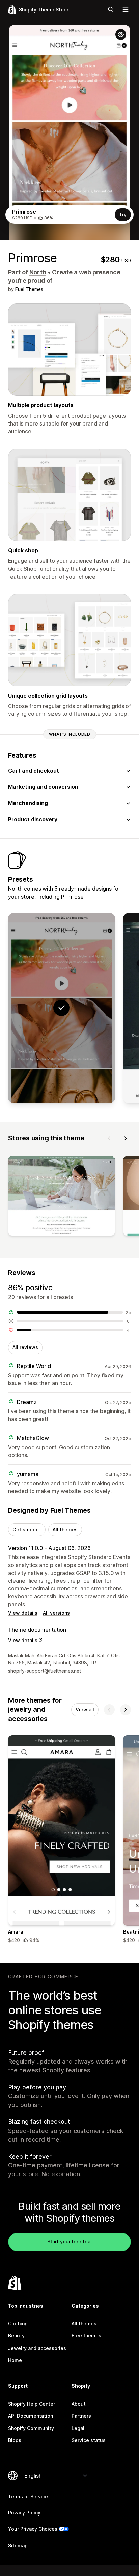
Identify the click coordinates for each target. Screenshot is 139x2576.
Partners (81, 2416)
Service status (89, 2440)
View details (23, 1613)
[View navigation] (126, 9)
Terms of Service (28, 2496)
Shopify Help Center (32, 2404)
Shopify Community (31, 2428)
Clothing (18, 2323)
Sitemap (18, 2545)
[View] (62, 1197)
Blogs (15, 2440)
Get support (27, 1529)
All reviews (25, 1347)
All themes (65, 1529)
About (79, 2404)
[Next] (126, 1138)
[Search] (111, 9)
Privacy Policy (24, 2513)
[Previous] (109, 1138)
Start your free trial (69, 2242)
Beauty (16, 2336)
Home (15, 2360)
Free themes (86, 2336)
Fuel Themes (29, 289)
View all (85, 1710)
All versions (56, 1613)
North (38, 272)
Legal (78, 2428)
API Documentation (31, 2416)
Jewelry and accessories (37, 2348)
